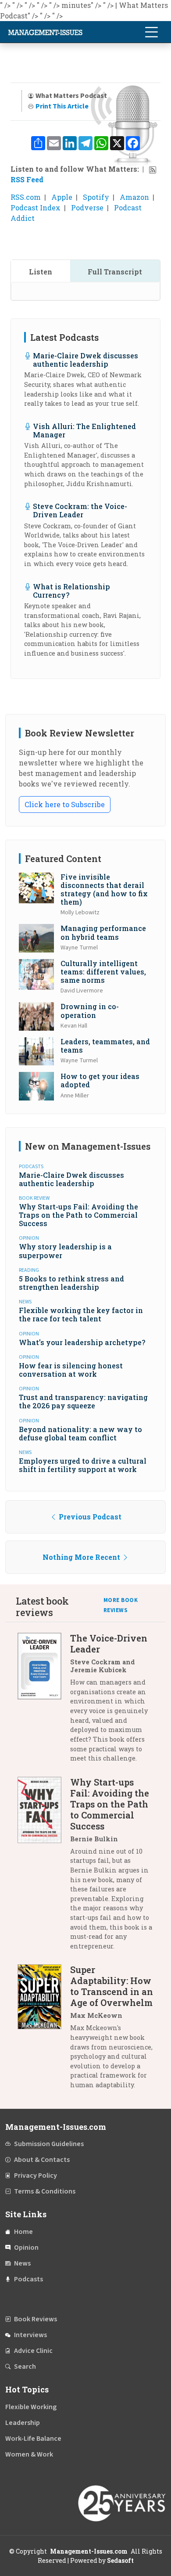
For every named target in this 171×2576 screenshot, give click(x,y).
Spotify (96, 197)
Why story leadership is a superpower (65, 1251)
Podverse (87, 207)
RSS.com (26, 197)
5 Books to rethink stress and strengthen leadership (71, 1283)
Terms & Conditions (45, 2191)
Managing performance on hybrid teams (103, 932)
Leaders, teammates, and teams (105, 1046)
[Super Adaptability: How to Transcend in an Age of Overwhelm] (44, 2030)
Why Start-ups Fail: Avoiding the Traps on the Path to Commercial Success (78, 1215)
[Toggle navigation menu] (151, 32)
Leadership (23, 2423)
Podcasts (28, 2279)
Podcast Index (36, 207)
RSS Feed (27, 179)
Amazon (134, 197)
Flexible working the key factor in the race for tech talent (81, 1314)
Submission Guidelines (49, 2144)
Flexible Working (31, 2407)
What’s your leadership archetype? (82, 1342)
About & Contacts (42, 2160)
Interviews (30, 2335)
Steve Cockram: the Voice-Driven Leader (80, 510)
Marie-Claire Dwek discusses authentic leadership (85, 360)
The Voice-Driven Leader (109, 1643)
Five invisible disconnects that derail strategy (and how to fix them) (104, 889)
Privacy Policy (36, 2176)
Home (23, 2232)
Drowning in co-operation (90, 1010)
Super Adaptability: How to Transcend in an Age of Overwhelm (112, 1986)
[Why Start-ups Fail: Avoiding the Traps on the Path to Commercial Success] (44, 1867)
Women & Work (29, 2454)
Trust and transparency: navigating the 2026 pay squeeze (83, 1401)
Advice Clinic (33, 2351)
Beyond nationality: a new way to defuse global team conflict (80, 1433)
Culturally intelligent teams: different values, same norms (103, 972)
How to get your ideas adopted (100, 1080)
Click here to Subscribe (65, 804)
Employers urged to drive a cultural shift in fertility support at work (83, 1465)
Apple (62, 197)
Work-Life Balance (33, 2439)
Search (25, 2367)
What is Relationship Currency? (71, 591)
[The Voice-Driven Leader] (44, 1701)
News (22, 2263)
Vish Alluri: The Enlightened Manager (84, 430)
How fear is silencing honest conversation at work (71, 1370)
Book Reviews (36, 2319)
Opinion (26, 2248)
